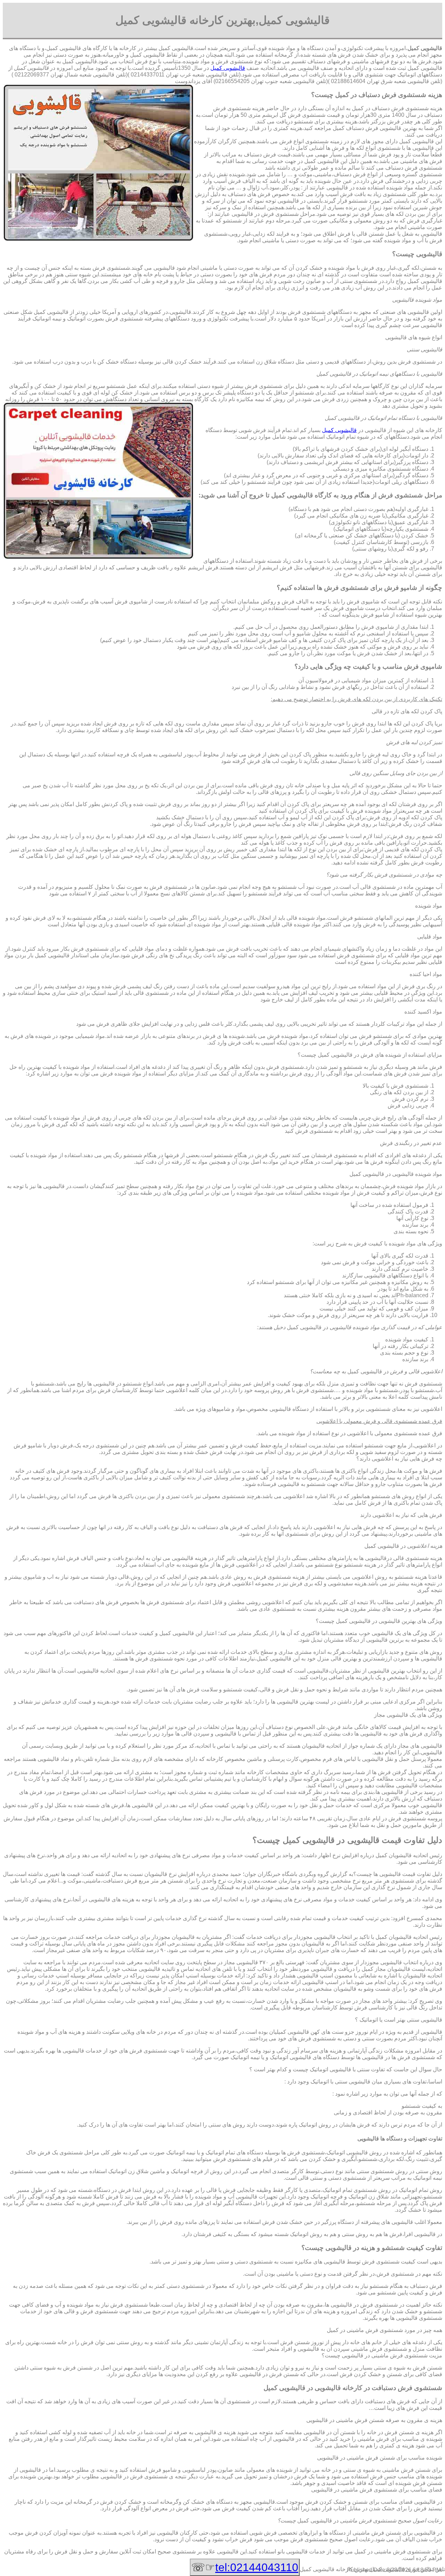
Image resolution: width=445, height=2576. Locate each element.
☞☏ (245, 2567)
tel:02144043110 (257, 2567)
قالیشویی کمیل (228, 68)
